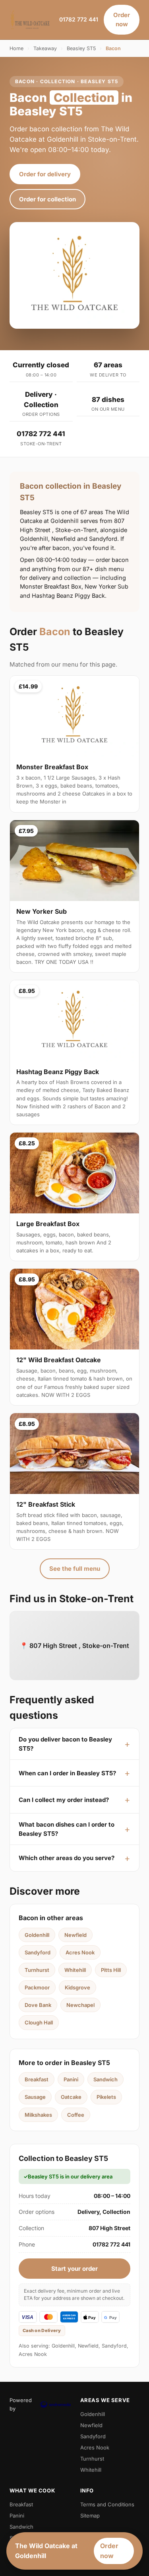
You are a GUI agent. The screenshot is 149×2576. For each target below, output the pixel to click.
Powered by (21, 2404)
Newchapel (80, 2005)
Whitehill (75, 1970)
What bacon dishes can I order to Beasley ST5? (67, 1829)
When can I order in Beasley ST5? (67, 1773)
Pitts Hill (111, 1970)
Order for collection (47, 199)
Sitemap (90, 2516)
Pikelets (106, 2097)
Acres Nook (80, 1952)
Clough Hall (39, 2022)
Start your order (74, 2269)
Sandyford (38, 1952)
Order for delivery (45, 174)
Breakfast (37, 2079)
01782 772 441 (79, 19)
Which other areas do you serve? (67, 1858)
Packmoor (37, 1987)
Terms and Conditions (107, 2504)
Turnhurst (37, 1970)
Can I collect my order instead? (64, 1800)
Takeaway (45, 48)
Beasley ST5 (81, 48)
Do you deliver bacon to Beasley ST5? (65, 1744)
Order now (122, 20)
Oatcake (71, 2097)
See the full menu (75, 1569)
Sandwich (105, 2079)
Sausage (35, 2097)
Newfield (75, 1935)
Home (16, 48)
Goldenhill (37, 1935)
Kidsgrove (77, 1987)
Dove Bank (38, 2005)
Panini (71, 2079)
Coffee (76, 2115)
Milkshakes (38, 2115)
